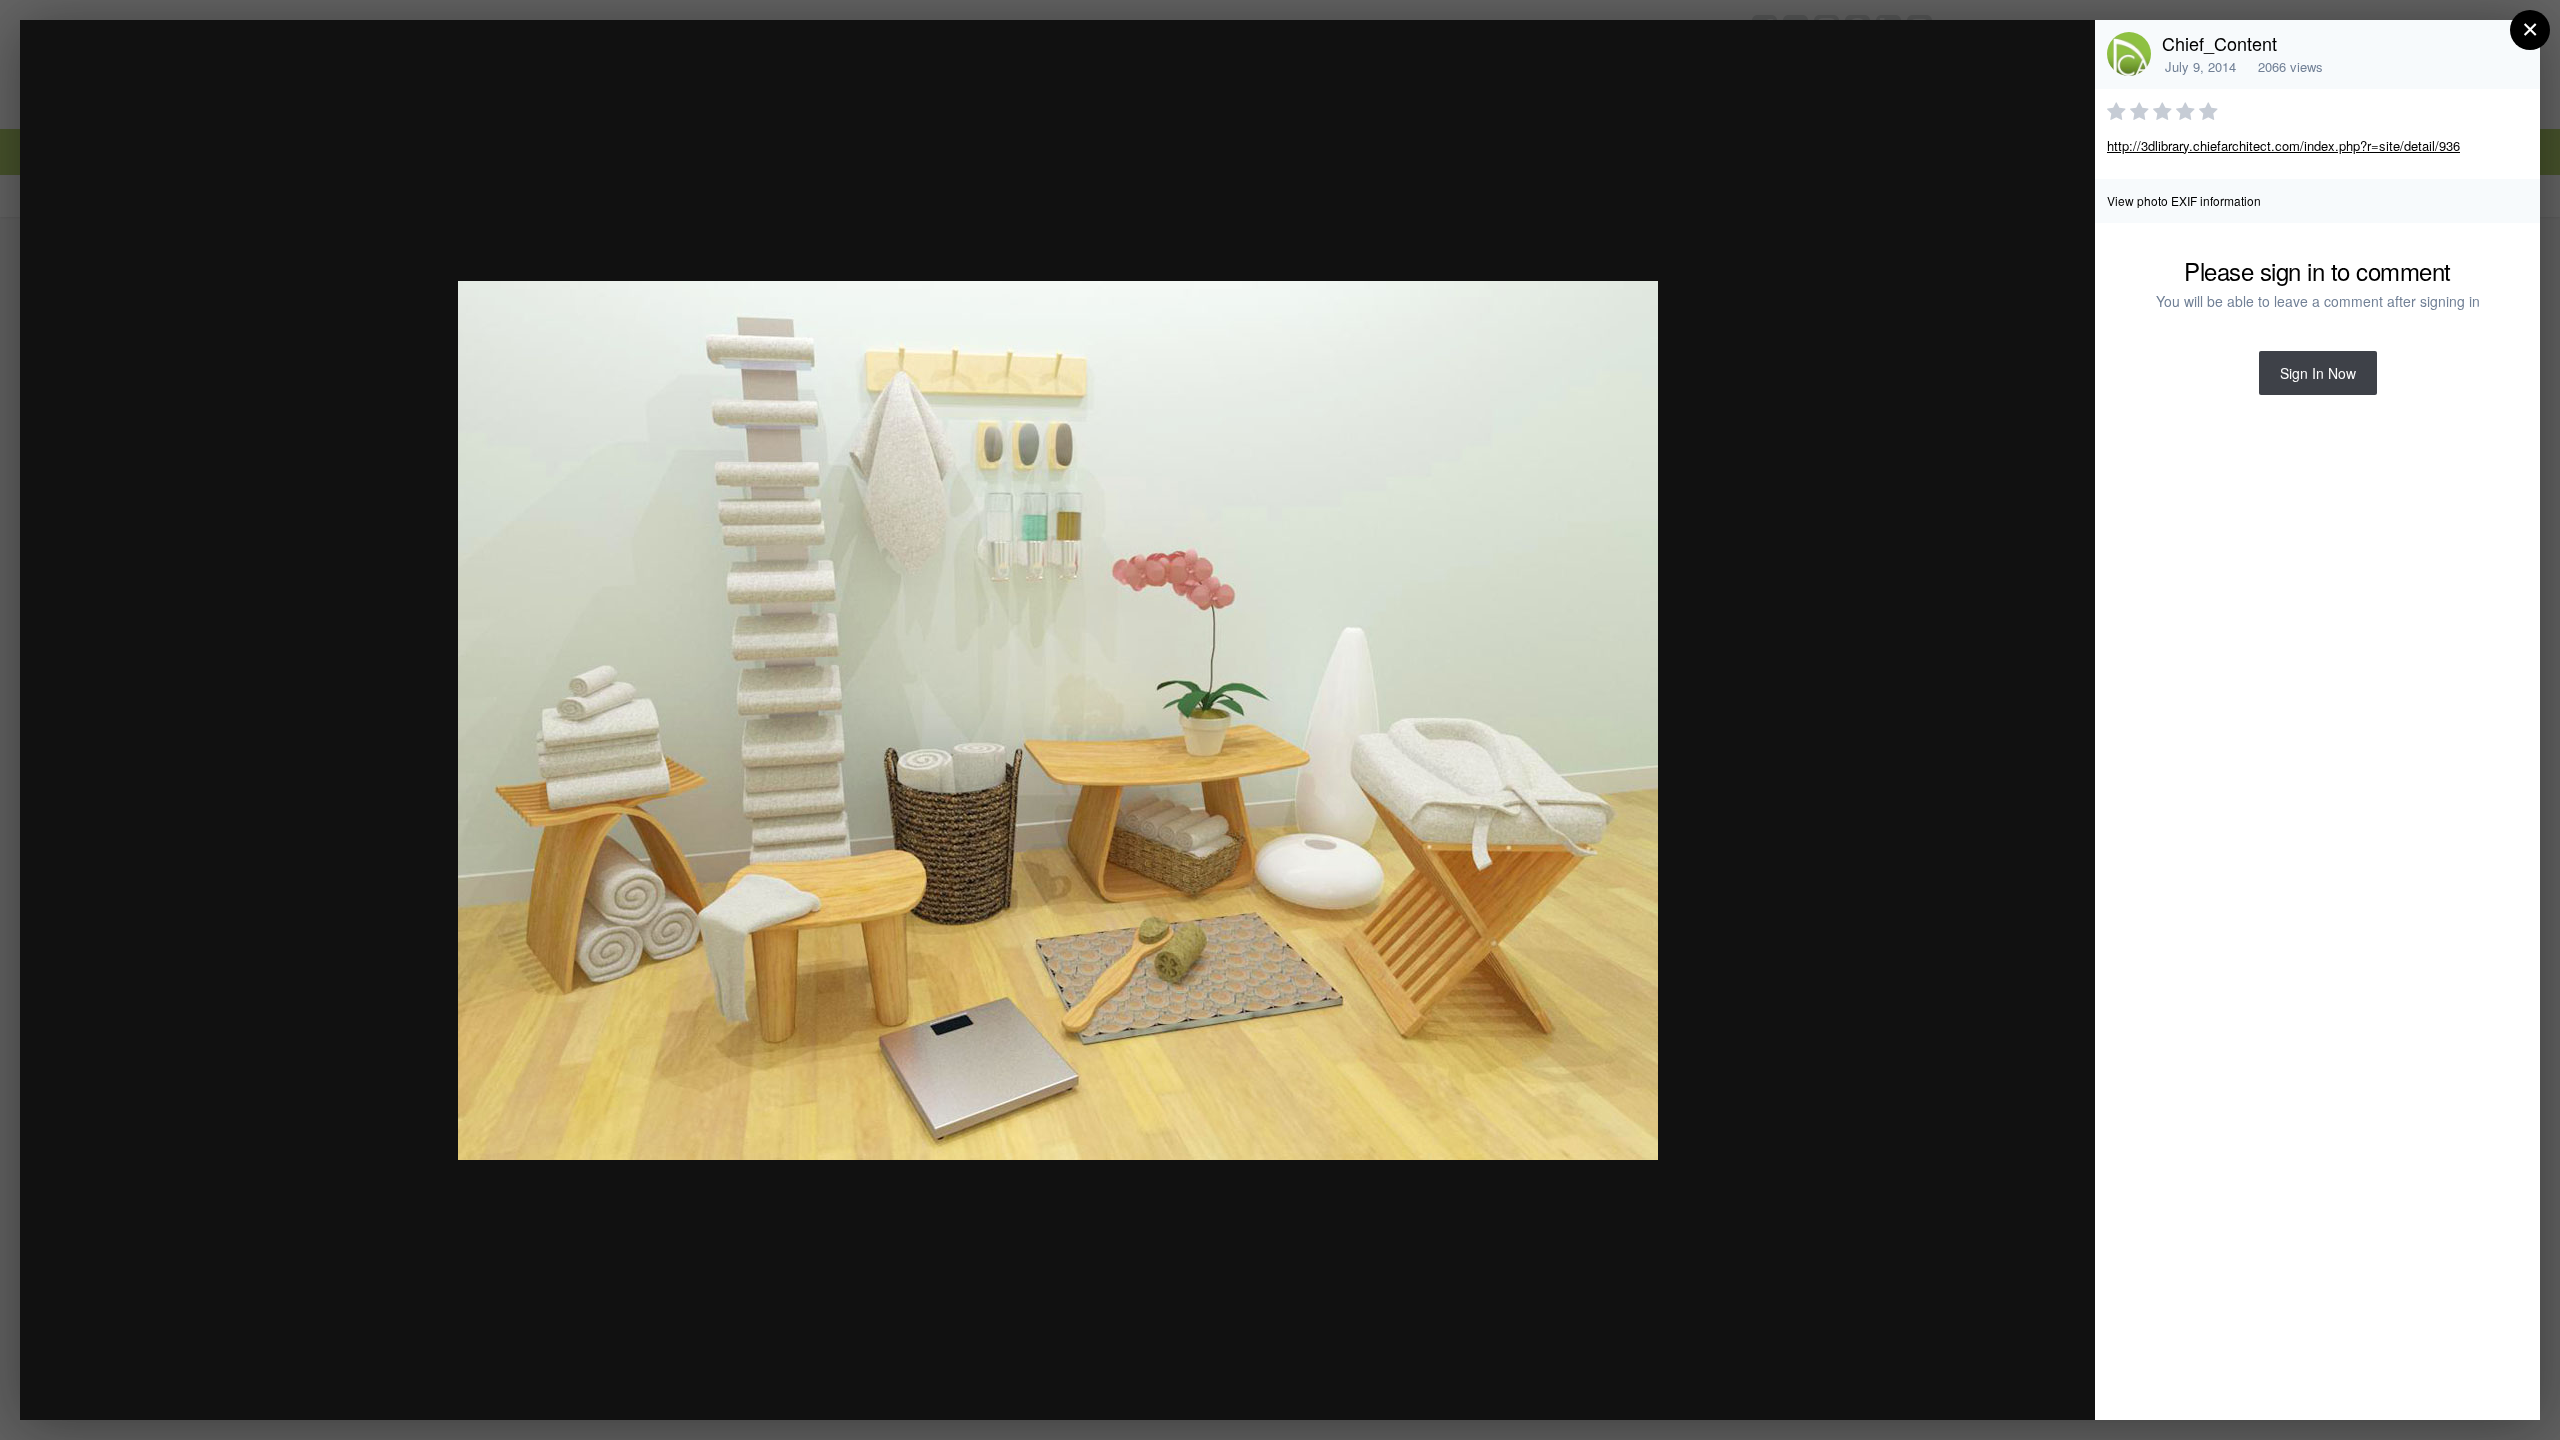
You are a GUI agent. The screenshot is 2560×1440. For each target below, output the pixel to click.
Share (2029, 1383)
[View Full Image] (2060, 56)
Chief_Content (2219, 43)
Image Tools (1893, 1383)
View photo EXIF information (2184, 200)
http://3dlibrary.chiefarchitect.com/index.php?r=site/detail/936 (2283, 145)
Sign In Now (2318, 373)
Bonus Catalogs (199, 73)
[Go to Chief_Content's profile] (2129, 54)
